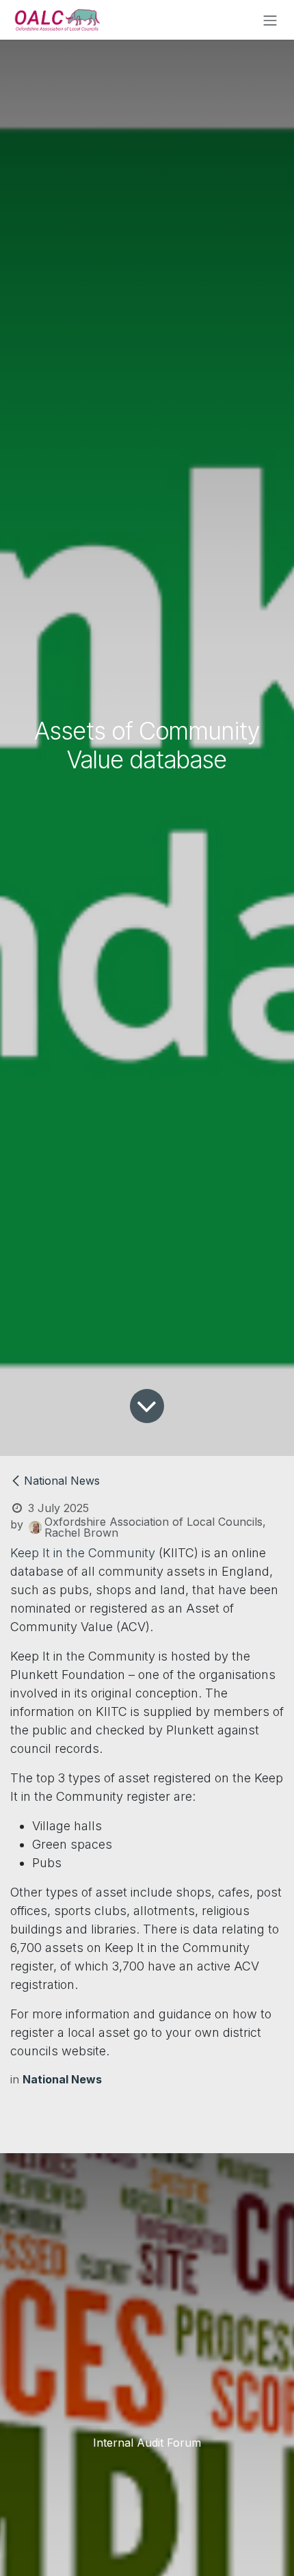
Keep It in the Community (83, 1553)
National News (62, 1481)
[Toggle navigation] (270, 20)
